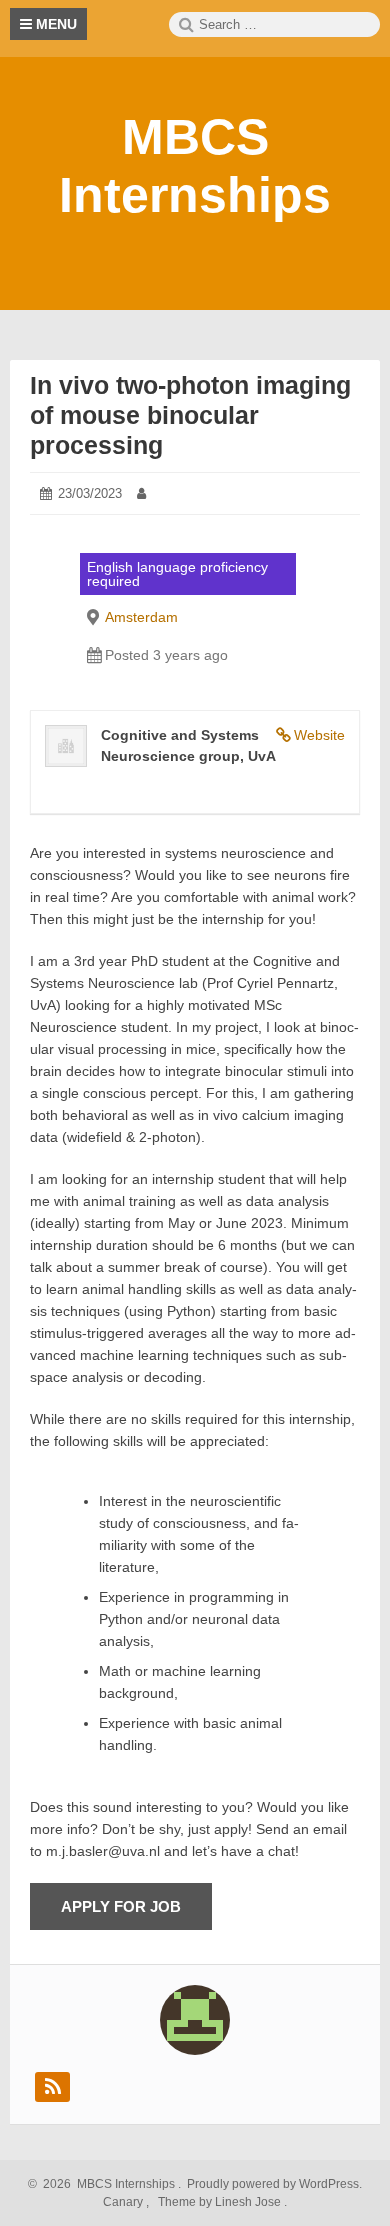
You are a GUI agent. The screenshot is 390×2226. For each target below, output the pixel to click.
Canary (124, 2202)
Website (319, 735)
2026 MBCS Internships (106, 2184)
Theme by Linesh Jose (221, 2202)
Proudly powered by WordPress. (273, 2184)
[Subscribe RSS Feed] (52, 2087)
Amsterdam (141, 617)
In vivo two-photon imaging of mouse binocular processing (190, 415)
